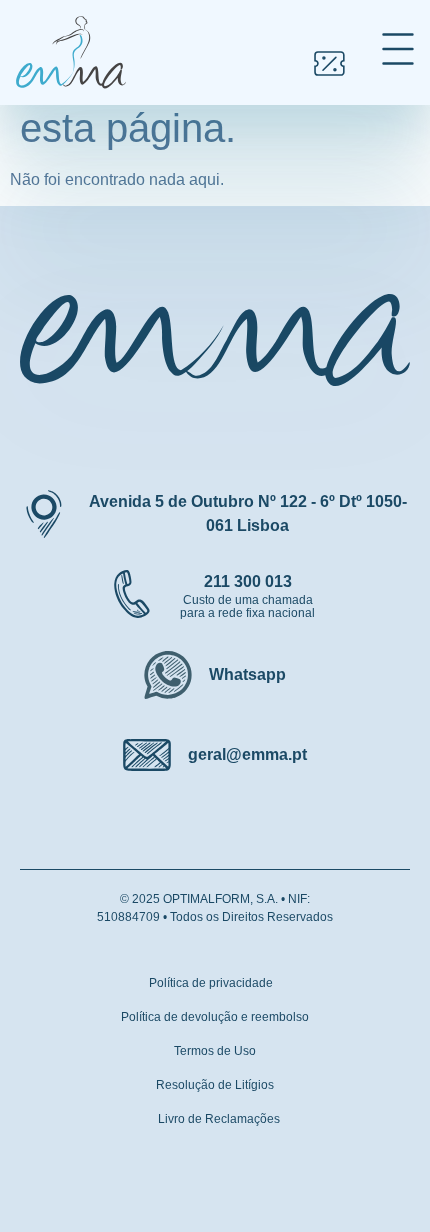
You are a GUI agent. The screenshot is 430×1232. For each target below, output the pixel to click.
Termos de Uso (215, 1051)
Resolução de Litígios (215, 1085)
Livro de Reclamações (219, 1119)
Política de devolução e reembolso (215, 1017)
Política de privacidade (211, 983)
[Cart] (330, 63)
